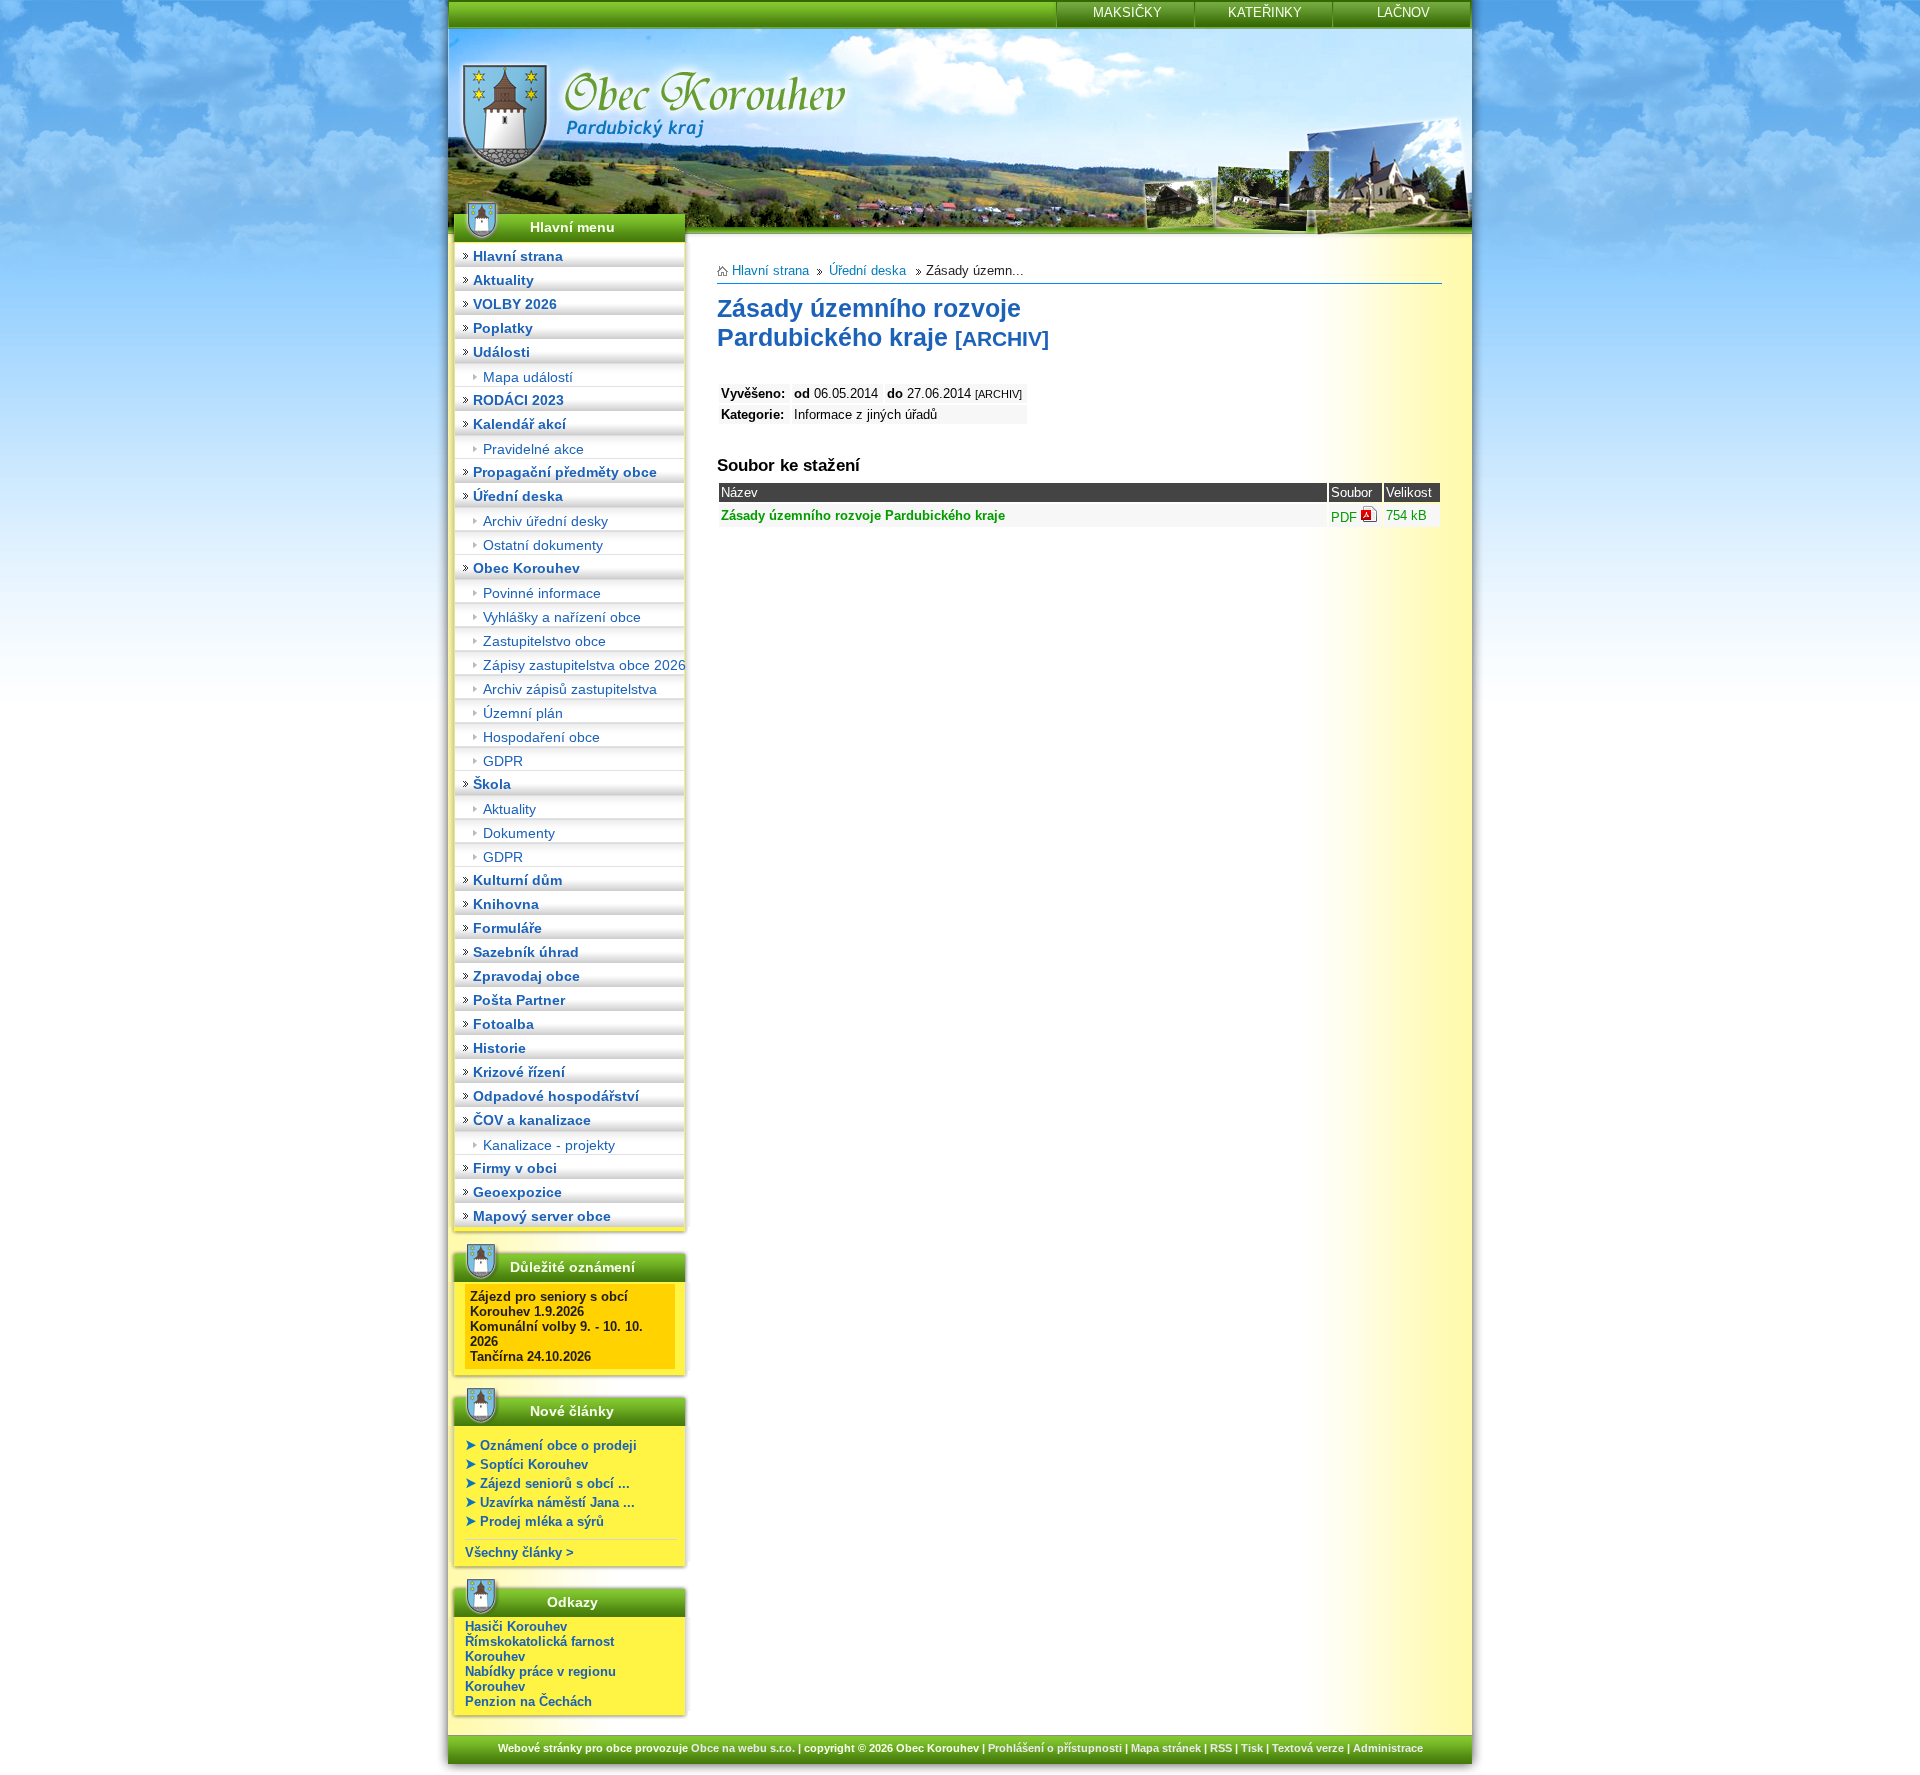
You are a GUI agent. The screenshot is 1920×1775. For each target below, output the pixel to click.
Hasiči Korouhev (516, 1626)
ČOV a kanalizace (532, 1120)
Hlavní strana (518, 256)
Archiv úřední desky (545, 521)
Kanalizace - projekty (549, 1145)
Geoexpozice (517, 1192)
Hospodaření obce (541, 737)
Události (501, 352)
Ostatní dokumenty (543, 545)
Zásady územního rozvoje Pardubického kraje (863, 515)
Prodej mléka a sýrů (542, 1521)
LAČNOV (1403, 12)
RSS (1221, 1748)
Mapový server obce (542, 1216)
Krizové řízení (519, 1072)
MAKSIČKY (1127, 12)
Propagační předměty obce (565, 472)
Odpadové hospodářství (556, 1096)
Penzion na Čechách (528, 1701)
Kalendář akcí (519, 424)
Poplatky (503, 328)
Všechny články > (519, 1552)
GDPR (503, 761)
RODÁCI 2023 (518, 400)
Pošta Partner (519, 1000)
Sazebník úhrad (526, 952)
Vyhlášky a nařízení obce (562, 617)
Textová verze (1308, 1748)
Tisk (1252, 1748)
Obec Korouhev (526, 568)
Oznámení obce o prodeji (558, 1445)
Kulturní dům (517, 880)
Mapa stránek (1166, 1748)
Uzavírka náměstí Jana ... (557, 1502)
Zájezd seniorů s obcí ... (555, 1483)
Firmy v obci (515, 1168)
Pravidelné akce (533, 449)
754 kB (1406, 515)
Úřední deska (518, 496)
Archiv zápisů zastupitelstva (570, 689)
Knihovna (506, 904)
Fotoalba (503, 1024)
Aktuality (503, 280)
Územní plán (523, 713)
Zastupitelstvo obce (544, 641)
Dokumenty (519, 833)
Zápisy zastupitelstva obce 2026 (584, 665)
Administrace (1388, 1748)
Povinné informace (542, 593)
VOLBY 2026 (515, 304)
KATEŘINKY (1265, 12)
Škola (492, 784)
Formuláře (507, 928)
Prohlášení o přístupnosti (1055, 1748)
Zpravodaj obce (526, 976)
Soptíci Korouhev (534, 1464)
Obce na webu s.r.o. (743, 1748)
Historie (499, 1048)
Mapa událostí (528, 377)
